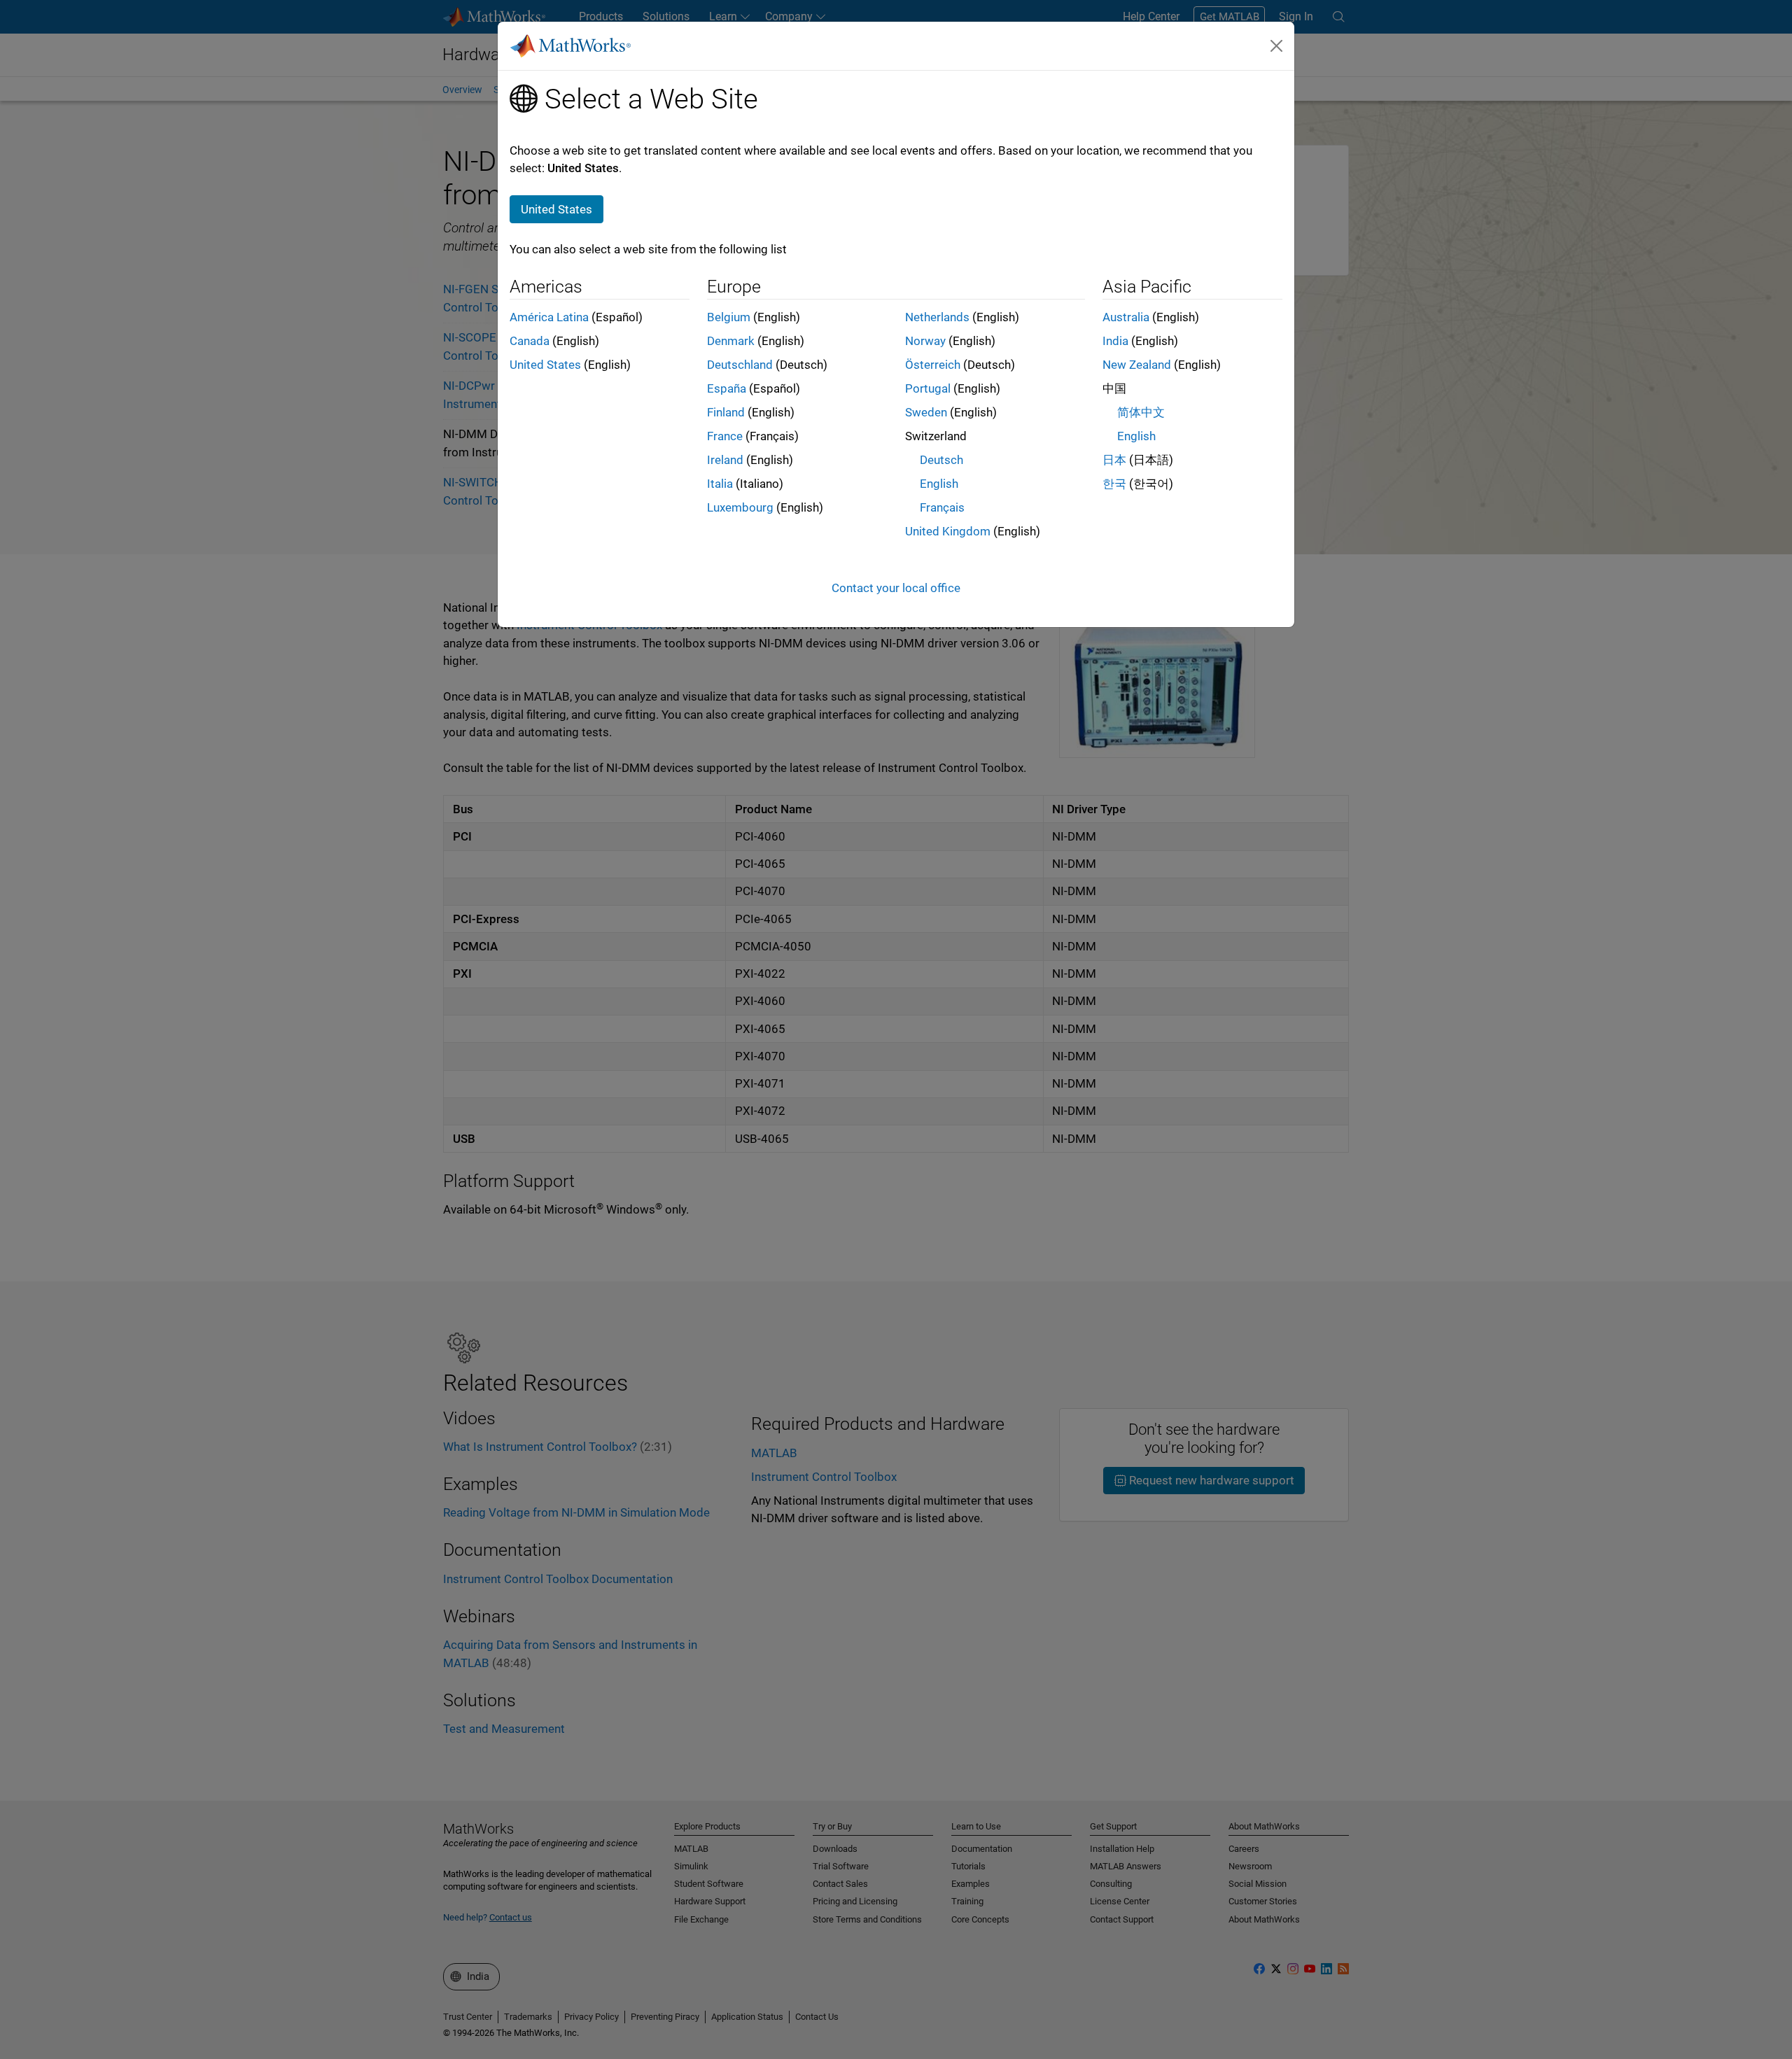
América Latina (549, 317)
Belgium (729, 317)
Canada (530, 341)
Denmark (731, 341)
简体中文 (1141, 412)
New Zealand (1137, 365)
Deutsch (941, 460)
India (1115, 341)
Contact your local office (896, 588)
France (725, 436)
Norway (925, 341)
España (727, 388)
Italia (720, 484)
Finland (726, 412)
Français (942, 507)
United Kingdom (948, 531)
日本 (1114, 460)
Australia (1126, 317)
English (939, 484)
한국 (1114, 484)
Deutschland (740, 365)
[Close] (1277, 45)
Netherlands (937, 317)
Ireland (725, 460)
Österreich (933, 365)
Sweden (926, 412)
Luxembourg (740, 507)
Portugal (928, 388)
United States (545, 365)
